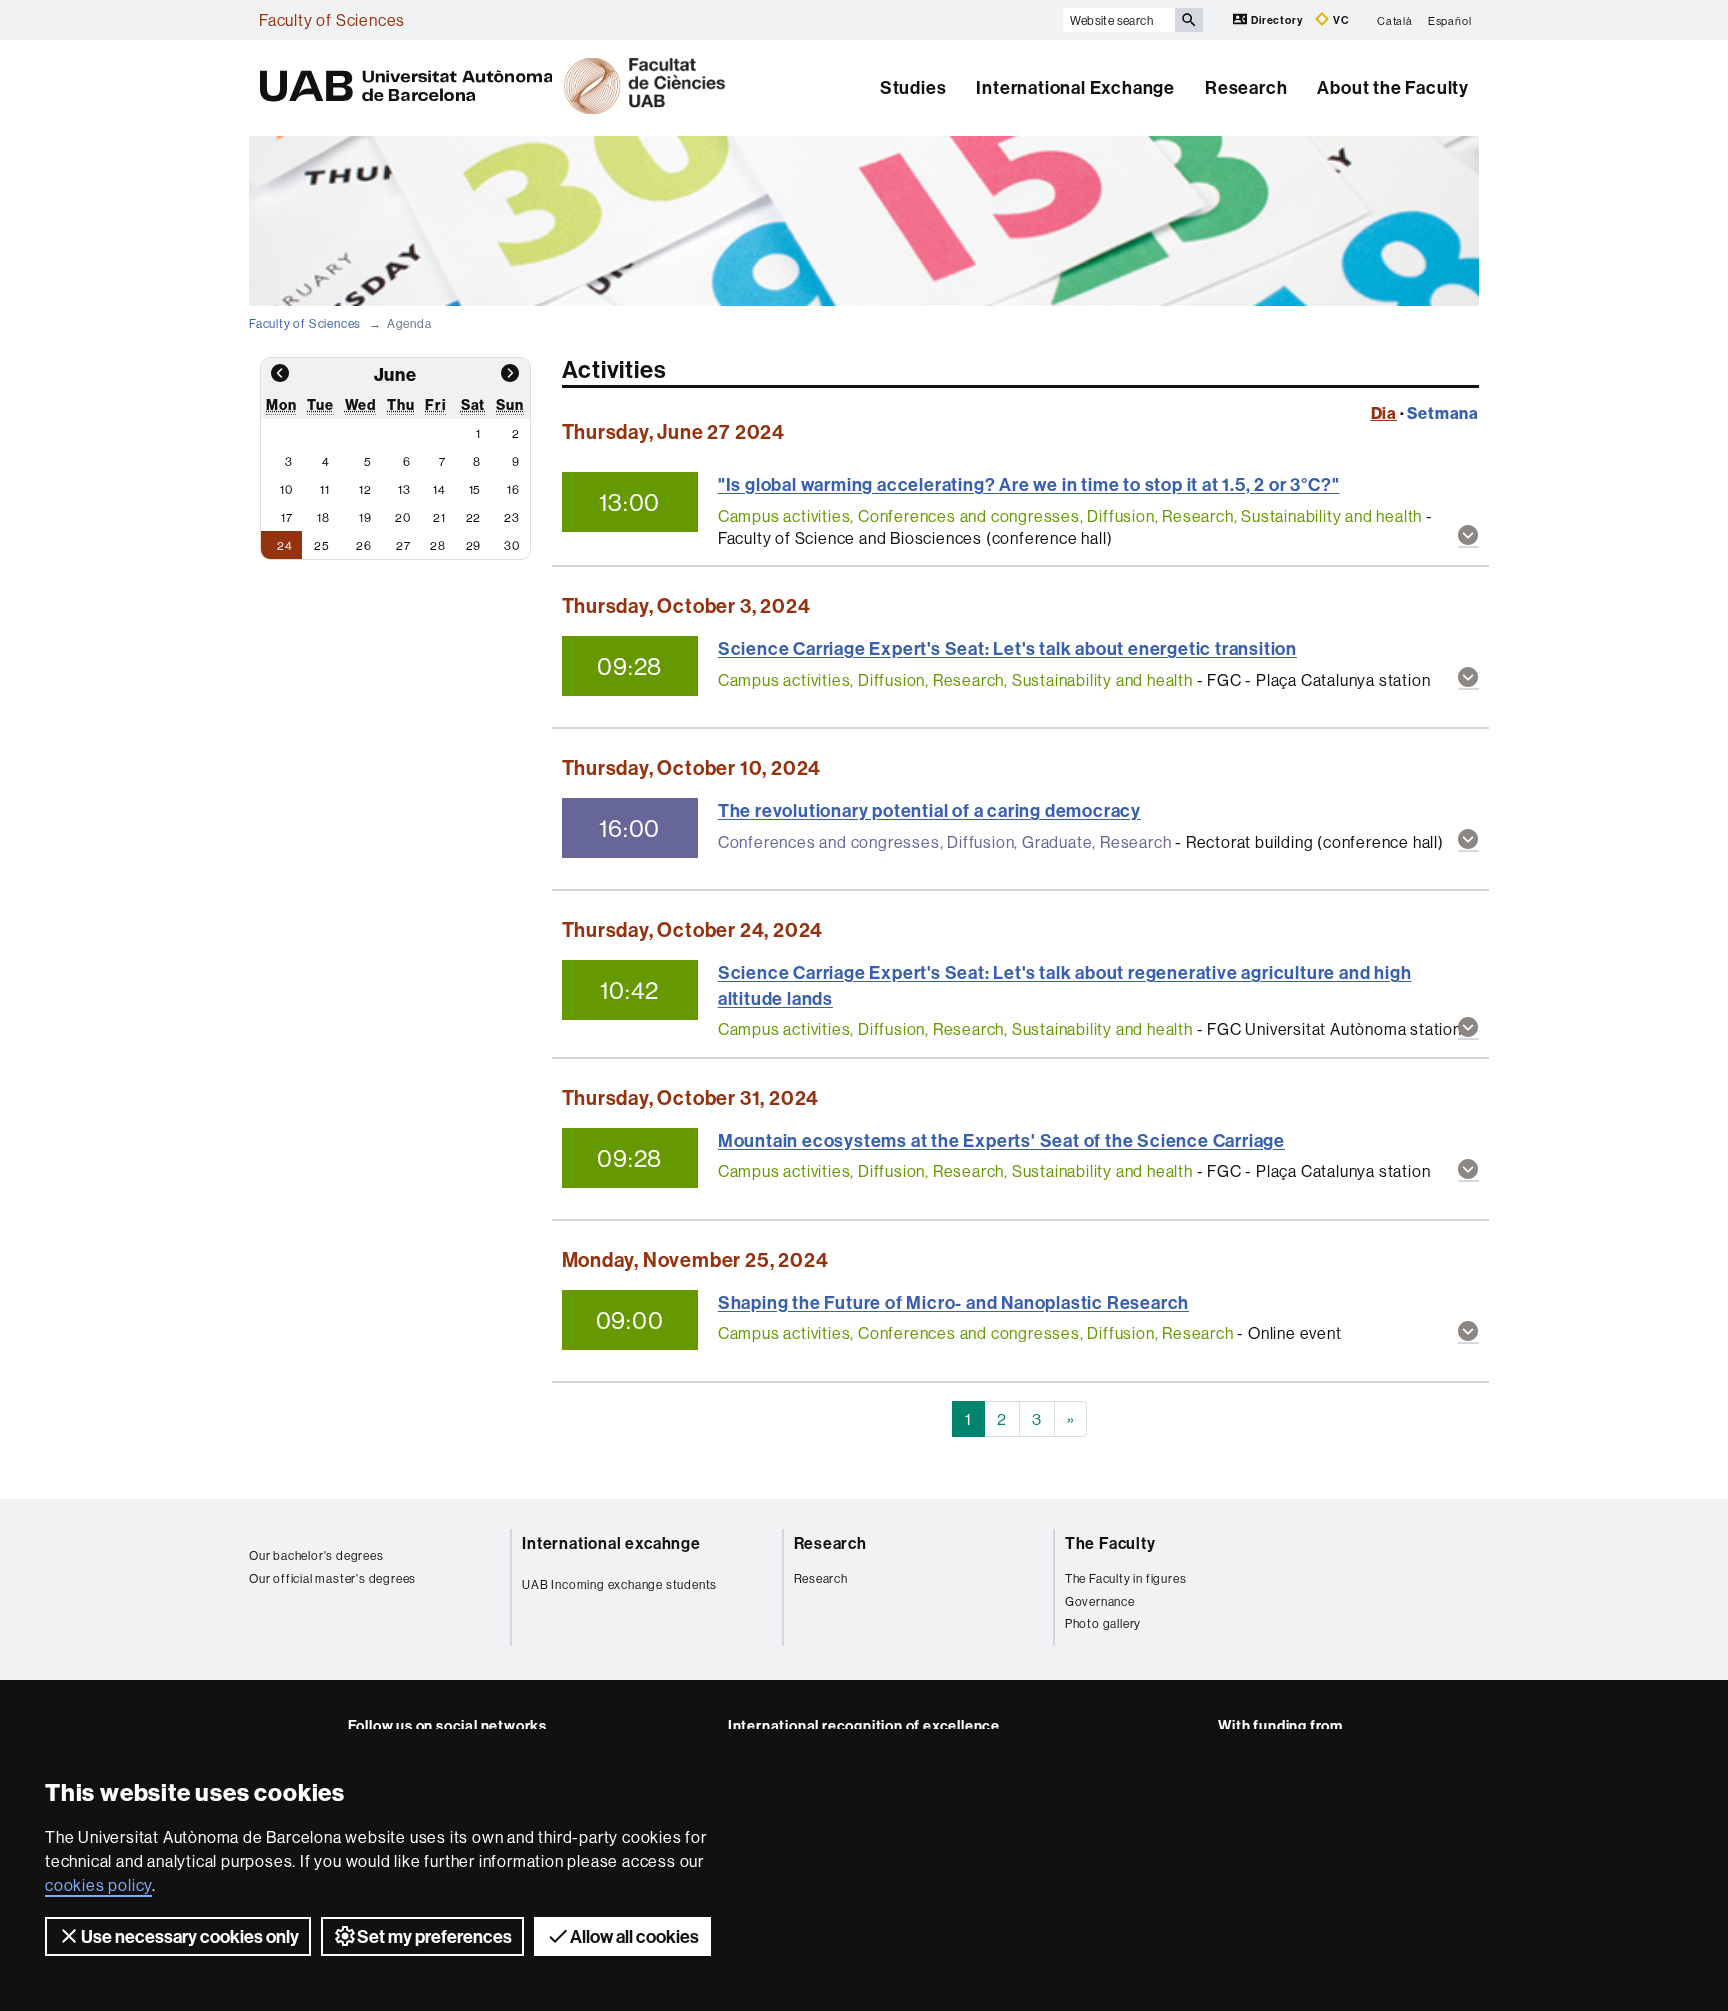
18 (323, 517)
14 (439, 489)
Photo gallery (1103, 1623)
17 (287, 517)
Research (1246, 87)
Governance (1100, 1601)
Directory (1276, 20)
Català (1395, 20)
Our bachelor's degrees (316, 1555)
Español (1450, 20)
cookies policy (98, 1885)
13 (404, 489)
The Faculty (1110, 1543)
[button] (1468, 536)
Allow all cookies (634, 1936)
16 (513, 489)
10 (286, 489)
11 (325, 489)
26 (364, 545)
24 (285, 545)
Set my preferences (434, 1936)
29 (474, 545)
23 (512, 517)
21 (439, 517)
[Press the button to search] (1189, 20)
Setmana (1443, 413)
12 (365, 489)
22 (474, 517)
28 (438, 545)
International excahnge (611, 1543)
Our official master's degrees (332, 1578)
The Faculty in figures (1126, 1578)
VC (1339, 20)
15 (475, 489)
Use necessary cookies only (190, 1936)
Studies (913, 87)
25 (322, 545)
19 (365, 517)
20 (403, 517)
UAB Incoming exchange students (619, 1584)
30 (512, 545)
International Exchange (1075, 87)
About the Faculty (1393, 87)
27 (403, 545)
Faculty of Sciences (332, 20)
